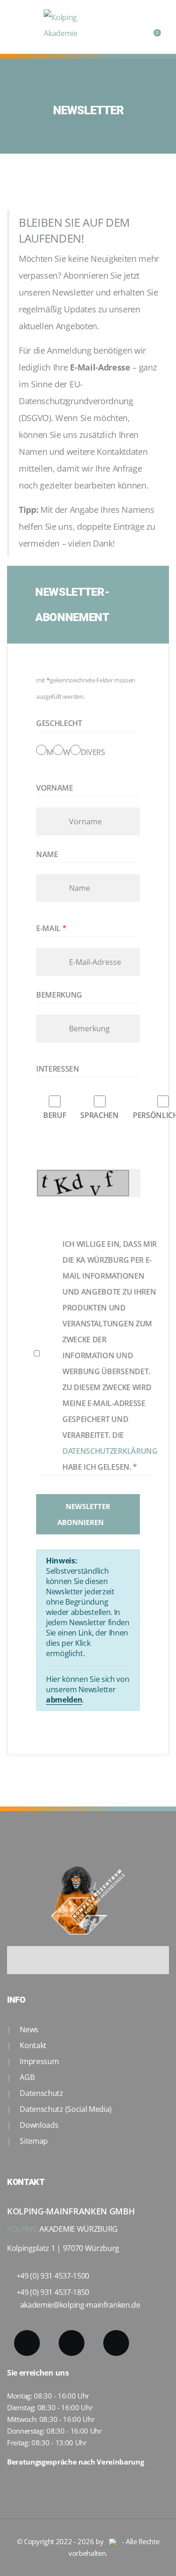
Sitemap (33, 2141)
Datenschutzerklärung (110, 1451)
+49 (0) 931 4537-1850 (53, 2292)
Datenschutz (41, 2093)
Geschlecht (59, 723)
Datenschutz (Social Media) (65, 2109)
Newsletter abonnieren (84, 1514)
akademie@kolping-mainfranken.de (80, 2305)
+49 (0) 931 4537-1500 (53, 2276)
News (28, 2029)
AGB (27, 2077)
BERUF (55, 1115)
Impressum (39, 2061)
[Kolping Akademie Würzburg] (72, 27)
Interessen (58, 1069)
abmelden (64, 1700)
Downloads (38, 2125)
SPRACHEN (99, 1115)
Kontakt (32, 2045)
